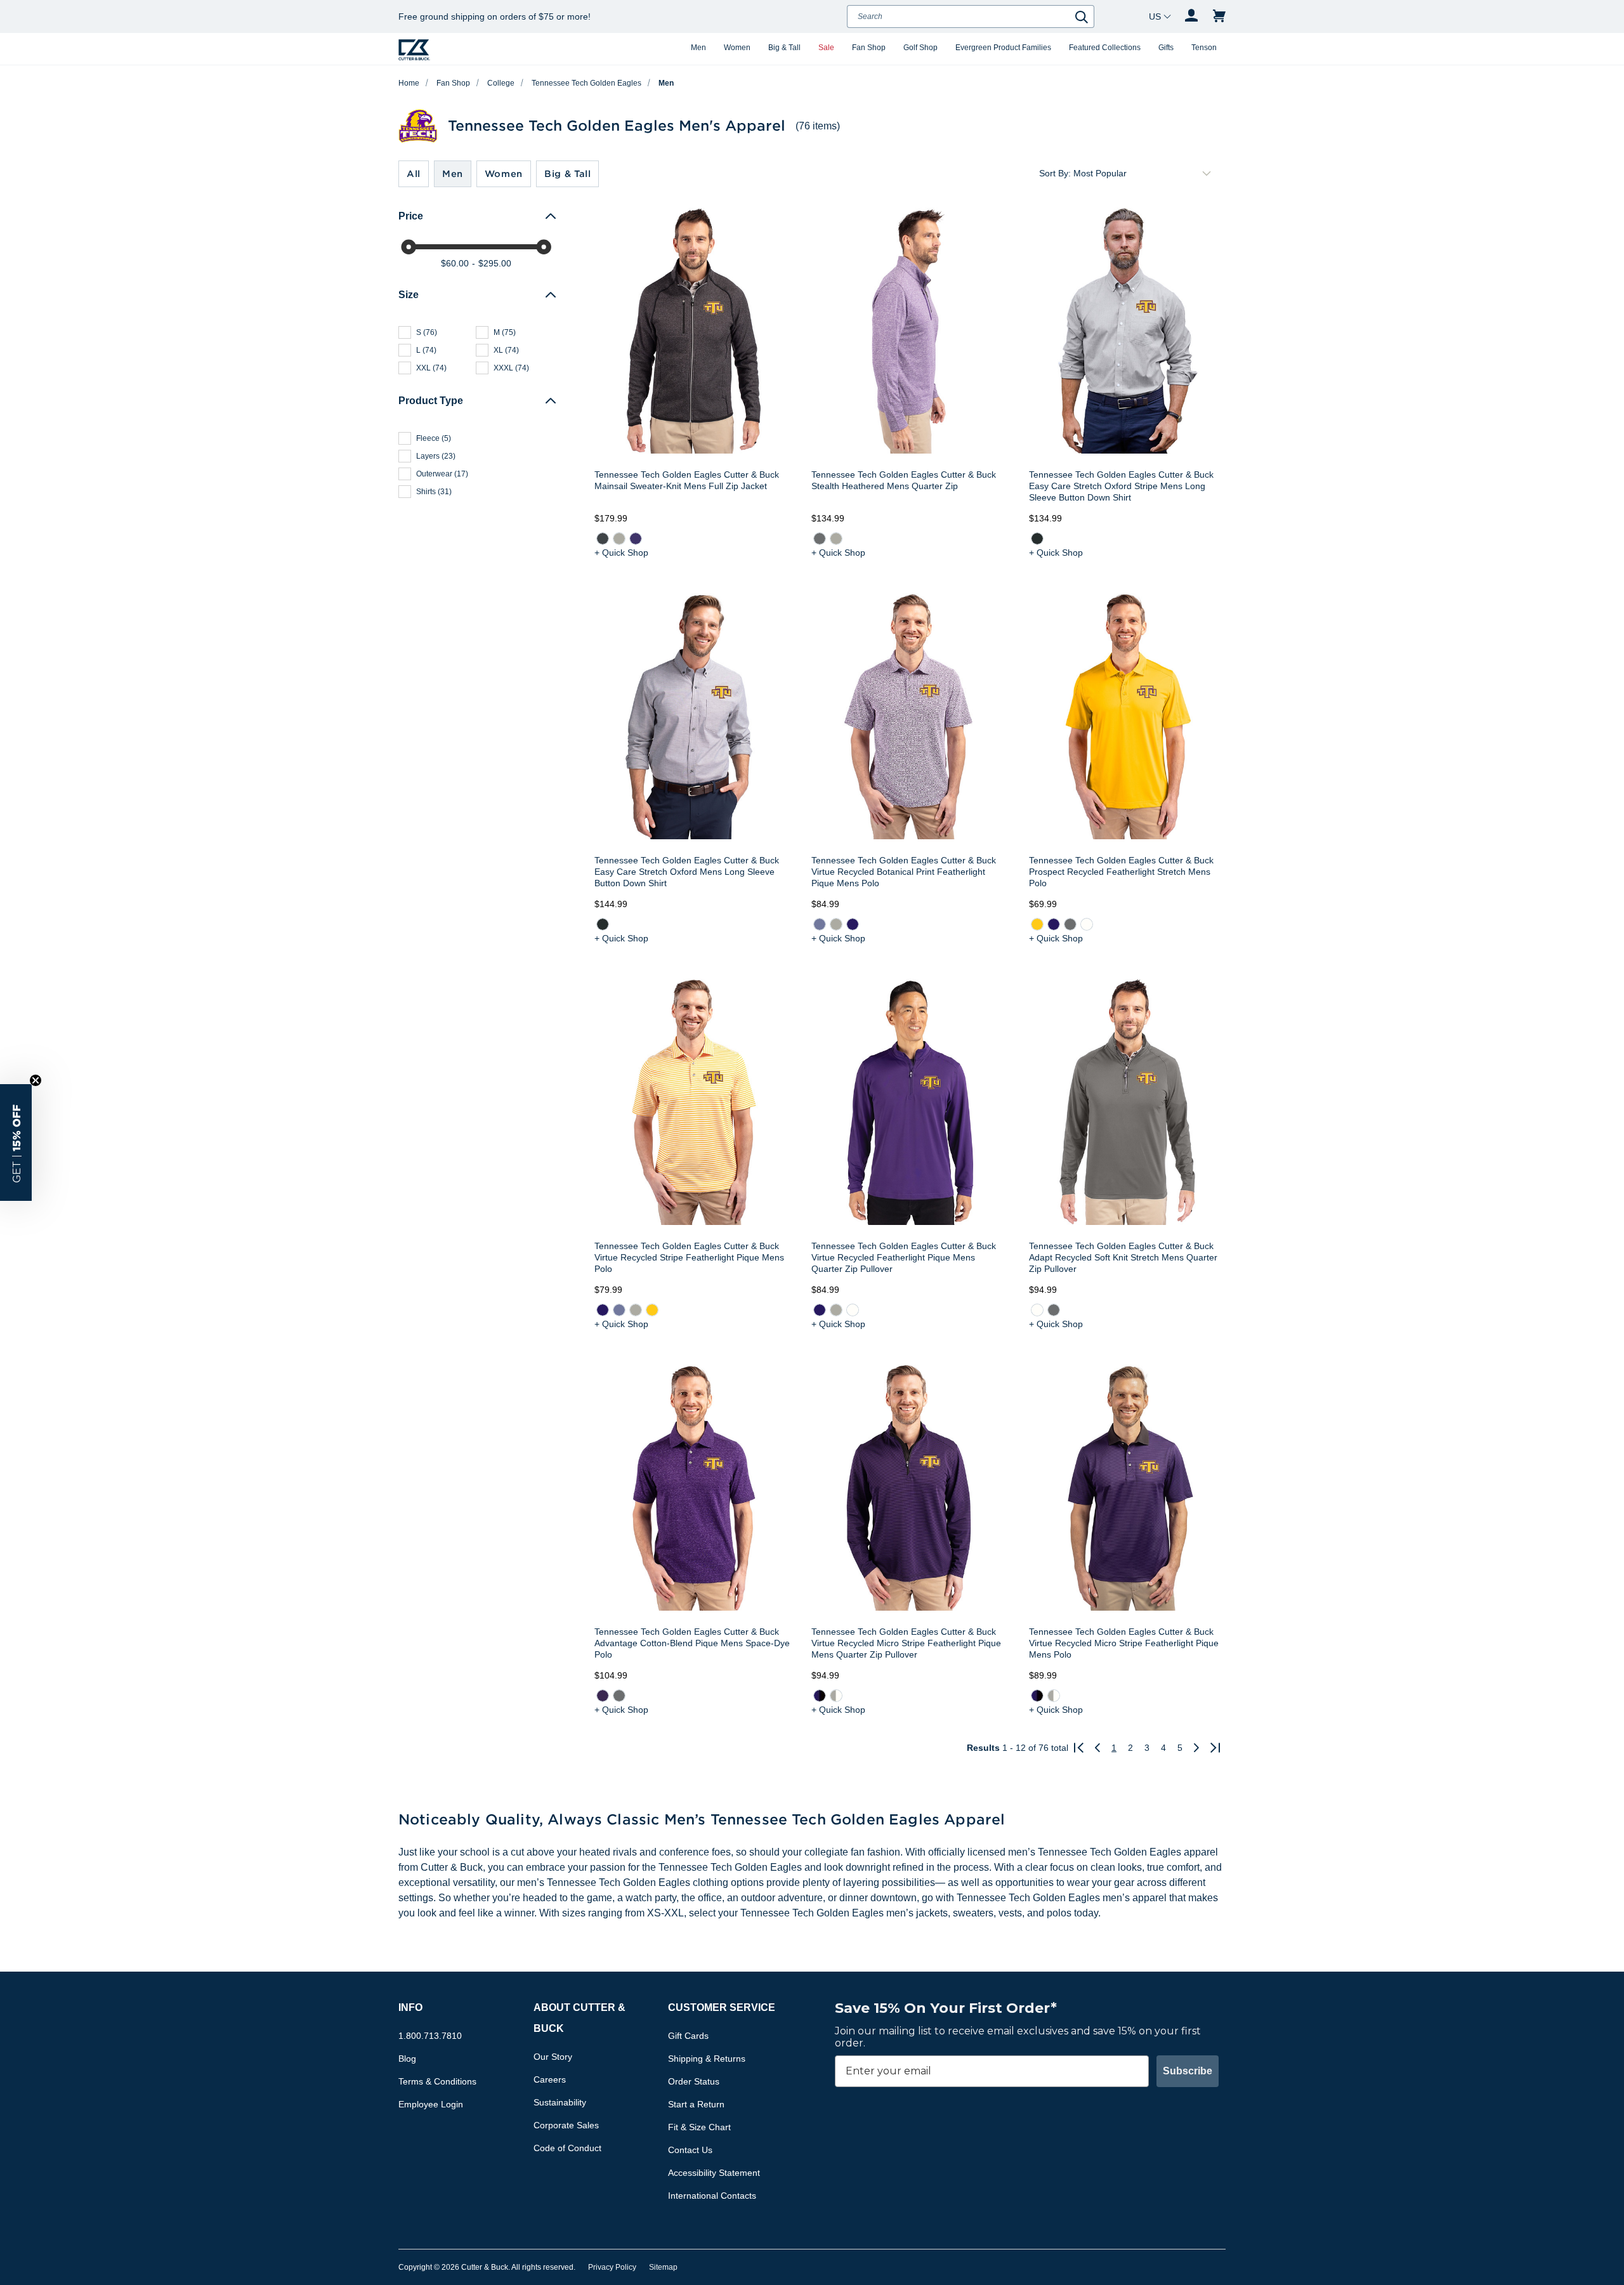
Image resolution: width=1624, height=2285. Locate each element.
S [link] (427, 332)
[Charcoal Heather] (603, 539)
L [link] (426, 350)
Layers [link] (436, 456)
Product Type (431, 401)
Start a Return (696, 2104)
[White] (1086, 924)
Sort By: (1055, 173)
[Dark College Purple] (603, 1696)
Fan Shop (869, 48)
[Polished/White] (836, 1696)
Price (411, 216)
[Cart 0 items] (1219, 16)
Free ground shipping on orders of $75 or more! (494, 16)
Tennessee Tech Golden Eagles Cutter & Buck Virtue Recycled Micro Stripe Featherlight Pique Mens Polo (1124, 1643)
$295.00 (495, 263)
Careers (550, 2079)
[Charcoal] (1037, 539)
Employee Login (431, 2104)
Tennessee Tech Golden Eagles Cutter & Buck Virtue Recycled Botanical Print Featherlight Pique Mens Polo (904, 872)
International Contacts (712, 2196)
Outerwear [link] (442, 474)
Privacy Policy (612, 2267)
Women (737, 48)
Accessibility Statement (714, 2173)
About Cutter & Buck (580, 2018)
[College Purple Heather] (636, 539)
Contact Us (690, 2150)
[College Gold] (1037, 924)
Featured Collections (1105, 48)
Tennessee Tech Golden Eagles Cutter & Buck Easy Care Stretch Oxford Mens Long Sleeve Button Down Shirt (687, 872)
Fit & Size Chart (699, 2127)
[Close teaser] (36, 1080)
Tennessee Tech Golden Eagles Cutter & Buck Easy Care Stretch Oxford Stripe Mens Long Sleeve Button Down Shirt (1121, 486)
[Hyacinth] (820, 924)
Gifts (1166, 48)
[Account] (1191, 16)
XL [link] (506, 350)
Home (409, 83)
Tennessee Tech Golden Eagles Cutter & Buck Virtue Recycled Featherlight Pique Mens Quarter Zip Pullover (904, 1257)
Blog (407, 2059)
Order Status (694, 2081)
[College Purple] (853, 924)
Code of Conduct (567, 2148)
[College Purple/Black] (820, 1696)
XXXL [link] (511, 368)
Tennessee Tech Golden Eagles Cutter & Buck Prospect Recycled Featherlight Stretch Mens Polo (1121, 872)
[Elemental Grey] (820, 539)
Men (698, 48)
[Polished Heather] (619, 539)
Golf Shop (920, 48)
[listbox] (1144, 173)
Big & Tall (784, 48)
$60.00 (455, 263)
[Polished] (836, 539)
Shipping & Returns (707, 2059)
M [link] (505, 332)
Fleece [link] (434, 438)
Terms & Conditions (437, 2081)
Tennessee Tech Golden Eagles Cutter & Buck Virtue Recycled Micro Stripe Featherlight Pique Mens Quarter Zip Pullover (906, 1643)
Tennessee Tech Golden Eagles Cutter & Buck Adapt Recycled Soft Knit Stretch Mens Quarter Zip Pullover (1123, 1257)
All (414, 174)
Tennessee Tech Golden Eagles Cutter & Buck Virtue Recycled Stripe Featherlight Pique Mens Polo (689, 1257)
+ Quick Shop (621, 553)
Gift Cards (688, 2036)
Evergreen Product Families (1003, 48)
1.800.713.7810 (430, 2036)
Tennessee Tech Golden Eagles (586, 83)
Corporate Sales (566, 2125)
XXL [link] (431, 368)
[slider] (409, 247)
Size (409, 295)
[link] (603, 539)
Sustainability (560, 2102)
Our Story (553, 2057)
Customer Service (722, 2007)
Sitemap (663, 2267)
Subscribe (1188, 2071)
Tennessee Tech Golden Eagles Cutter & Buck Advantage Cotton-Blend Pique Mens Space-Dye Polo (692, 1643)
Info (410, 2007)
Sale (826, 48)
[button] (16, 1142)
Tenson (1204, 48)
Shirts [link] (434, 492)
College (501, 83)
